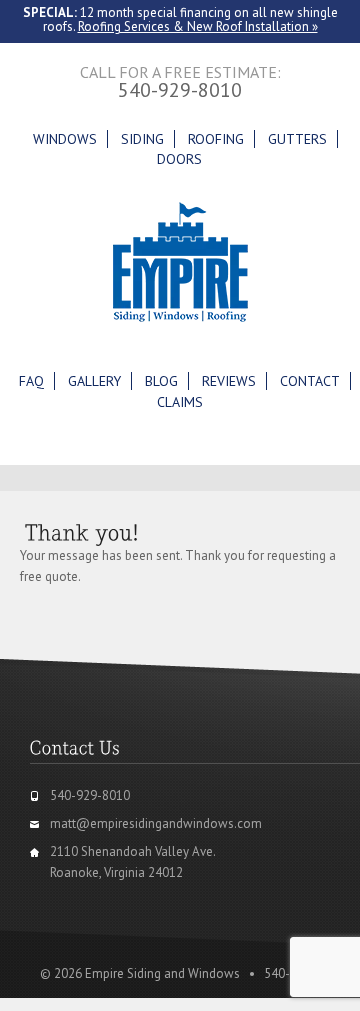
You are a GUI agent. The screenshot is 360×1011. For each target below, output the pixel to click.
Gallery (94, 381)
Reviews (229, 381)
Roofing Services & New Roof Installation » (198, 26)
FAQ (31, 381)
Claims (180, 402)
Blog (161, 381)
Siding (142, 139)
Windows (65, 139)
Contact (310, 381)
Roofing (216, 139)
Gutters (297, 139)
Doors (179, 159)
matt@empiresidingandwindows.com (156, 823)
